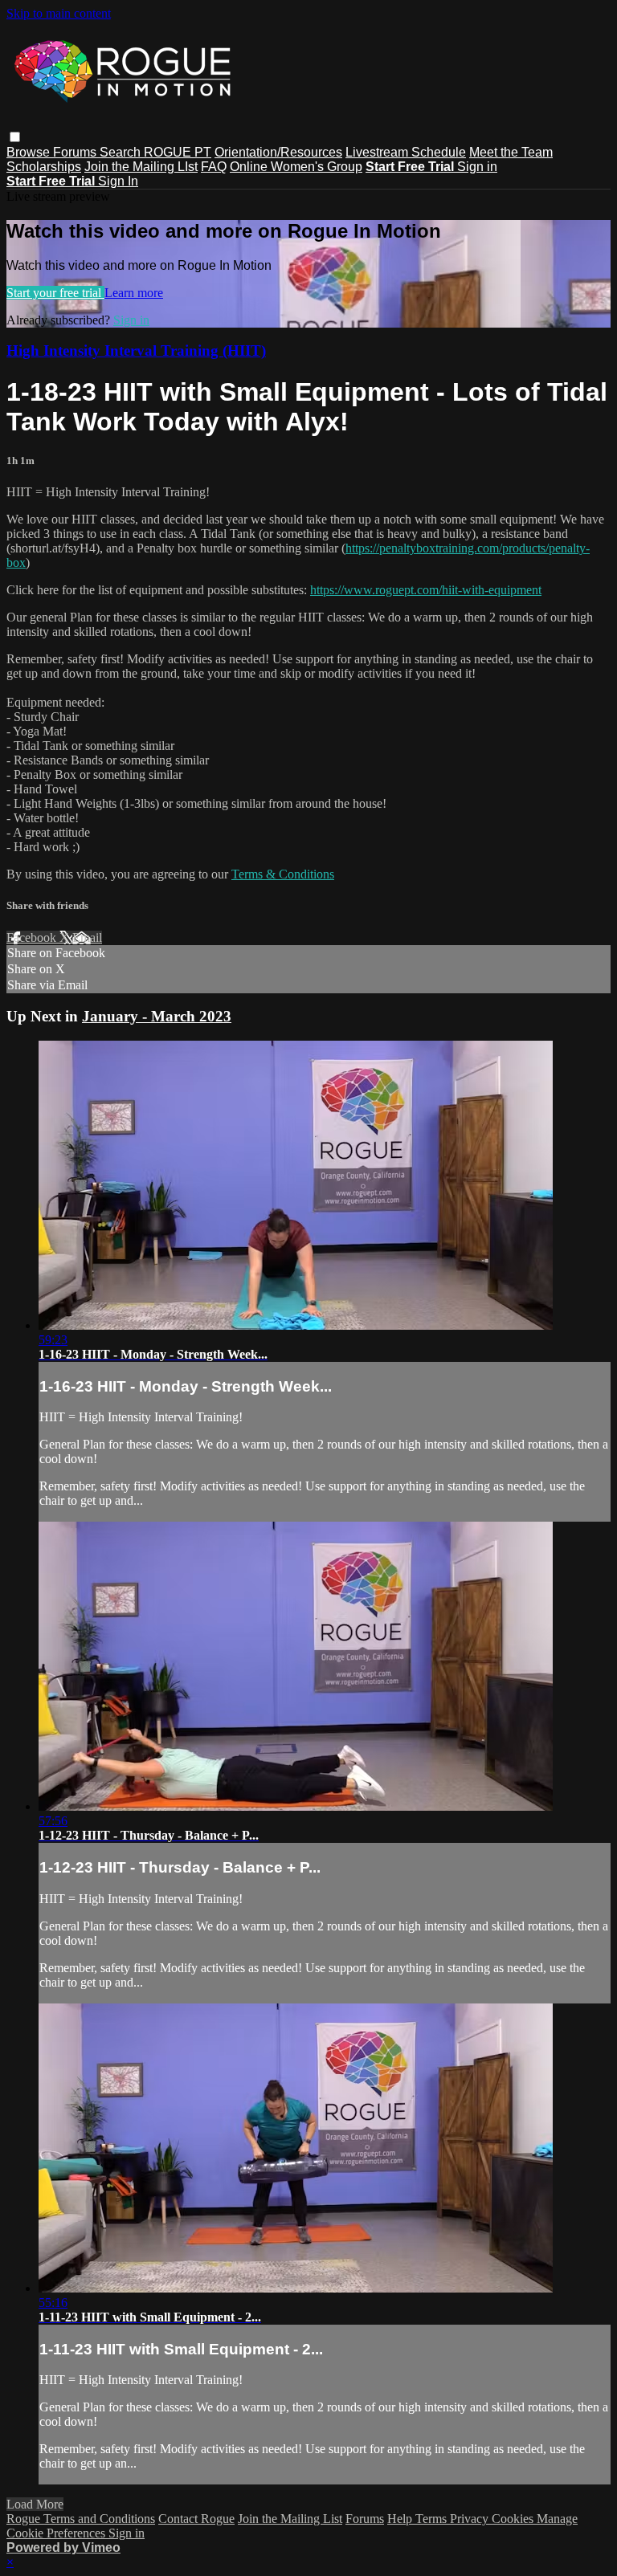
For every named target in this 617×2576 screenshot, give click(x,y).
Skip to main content (59, 13)
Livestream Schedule (406, 152)
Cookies (514, 2519)
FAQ (214, 167)
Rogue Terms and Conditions (81, 2519)
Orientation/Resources (278, 152)
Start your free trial (55, 293)
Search (122, 152)
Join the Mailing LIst (141, 167)
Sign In (118, 181)
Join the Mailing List (290, 2519)
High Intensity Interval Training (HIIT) (136, 351)
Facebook (33, 937)
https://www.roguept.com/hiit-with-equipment (426, 590)
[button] (15, 137)
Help (401, 2519)
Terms (433, 2519)
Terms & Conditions (283, 874)
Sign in (477, 167)
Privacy (471, 2519)
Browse (30, 152)
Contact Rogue (196, 2519)
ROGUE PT (178, 152)
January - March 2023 (157, 1016)
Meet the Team (511, 152)
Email (87, 937)
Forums (76, 152)
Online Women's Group (296, 167)
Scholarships (44, 167)
